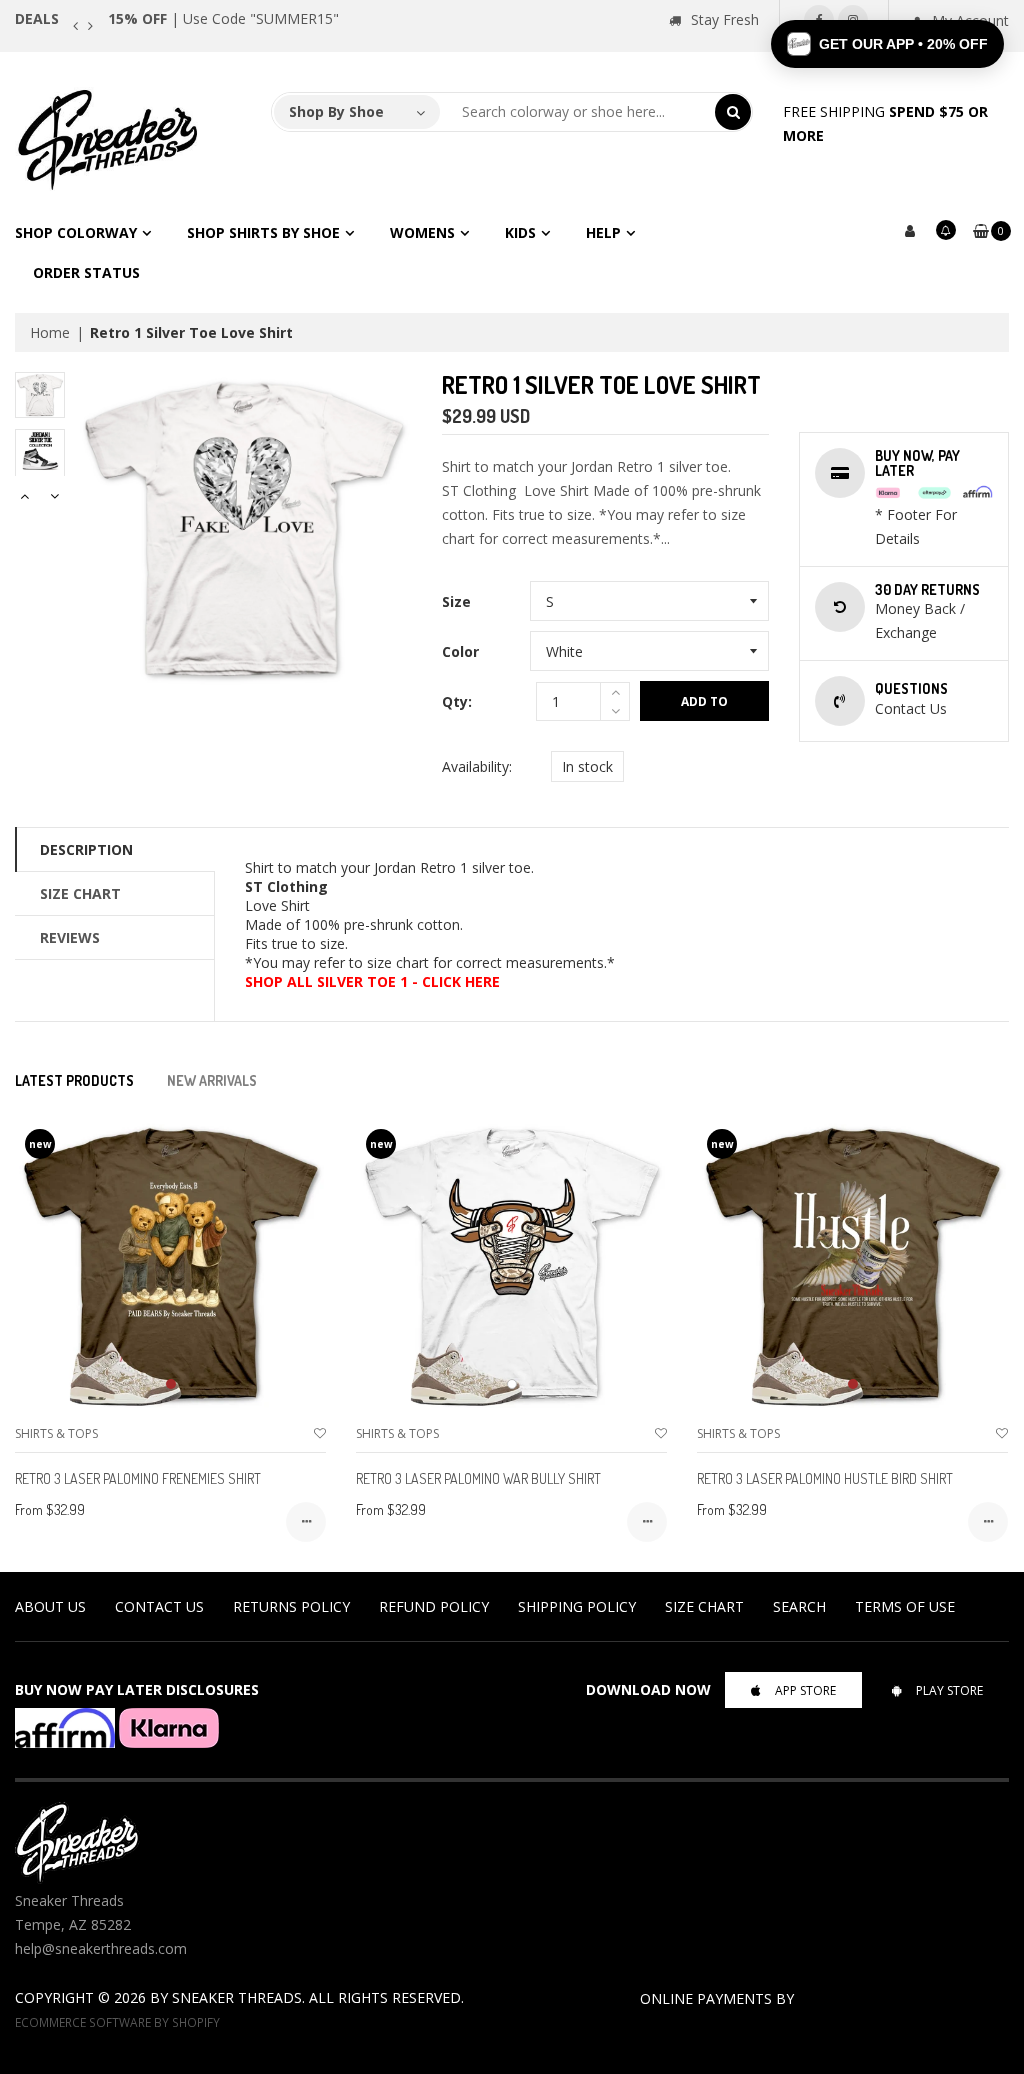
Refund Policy (434, 1606)
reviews (70, 937)
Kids (520, 232)
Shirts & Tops (56, 1433)
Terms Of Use (905, 1606)
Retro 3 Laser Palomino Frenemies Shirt (138, 1478)
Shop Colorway (76, 232)
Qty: (457, 701)
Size (456, 601)
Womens (422, 232)
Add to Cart (704, 707)
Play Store (949, 1690)
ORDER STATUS (86, 272)
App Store (805, 1690)
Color (460, 651)
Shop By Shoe (336, 111)
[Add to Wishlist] (320, 1433)
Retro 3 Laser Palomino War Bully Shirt (478, 1478)
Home (50, 332)
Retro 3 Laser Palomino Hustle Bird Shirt (825, 1478)
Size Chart (80, 893)
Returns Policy (291, 1606)
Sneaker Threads (237, 1997)
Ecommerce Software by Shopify (117, 2022)
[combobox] (578, 112)
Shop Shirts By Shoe (263, 232)
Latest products (74, 1080)
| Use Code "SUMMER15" (223, 18)
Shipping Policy (577, 1606)
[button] (887, 44)
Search (799, 1606)
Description (86, 849)
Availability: (477, 766)
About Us (50, 1606)
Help (603, 232)
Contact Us (159, 1606)
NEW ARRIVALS (212, 1080)
